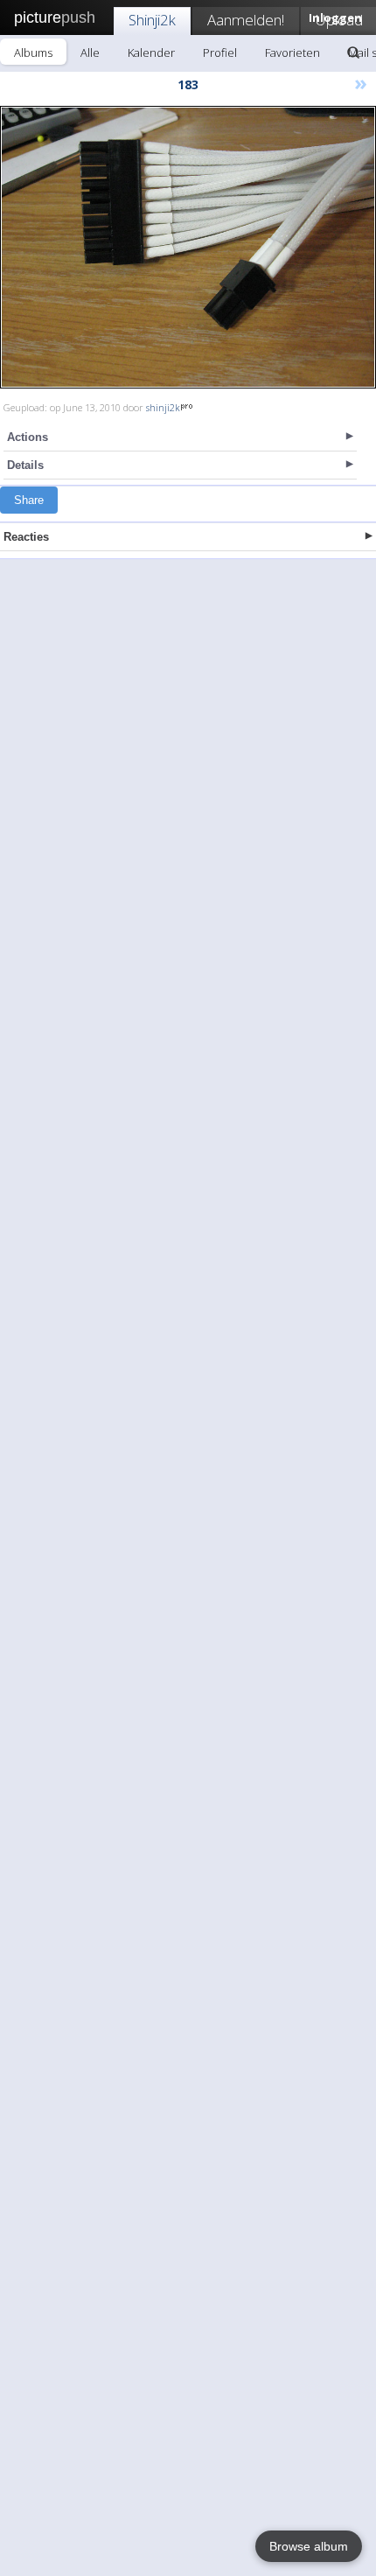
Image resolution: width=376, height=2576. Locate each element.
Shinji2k (152, 20)
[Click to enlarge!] (188, 247)
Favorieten (292, 52)
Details (25, 465)
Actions (28, 437)
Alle (90, 52)
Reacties (26, 537)
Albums (33, 52)
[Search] (353, 52)
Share (29, 500)
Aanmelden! (246, 20)
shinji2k (163, 407)
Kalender (151, 52)
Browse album (309, 2546)
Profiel (220, 52)
